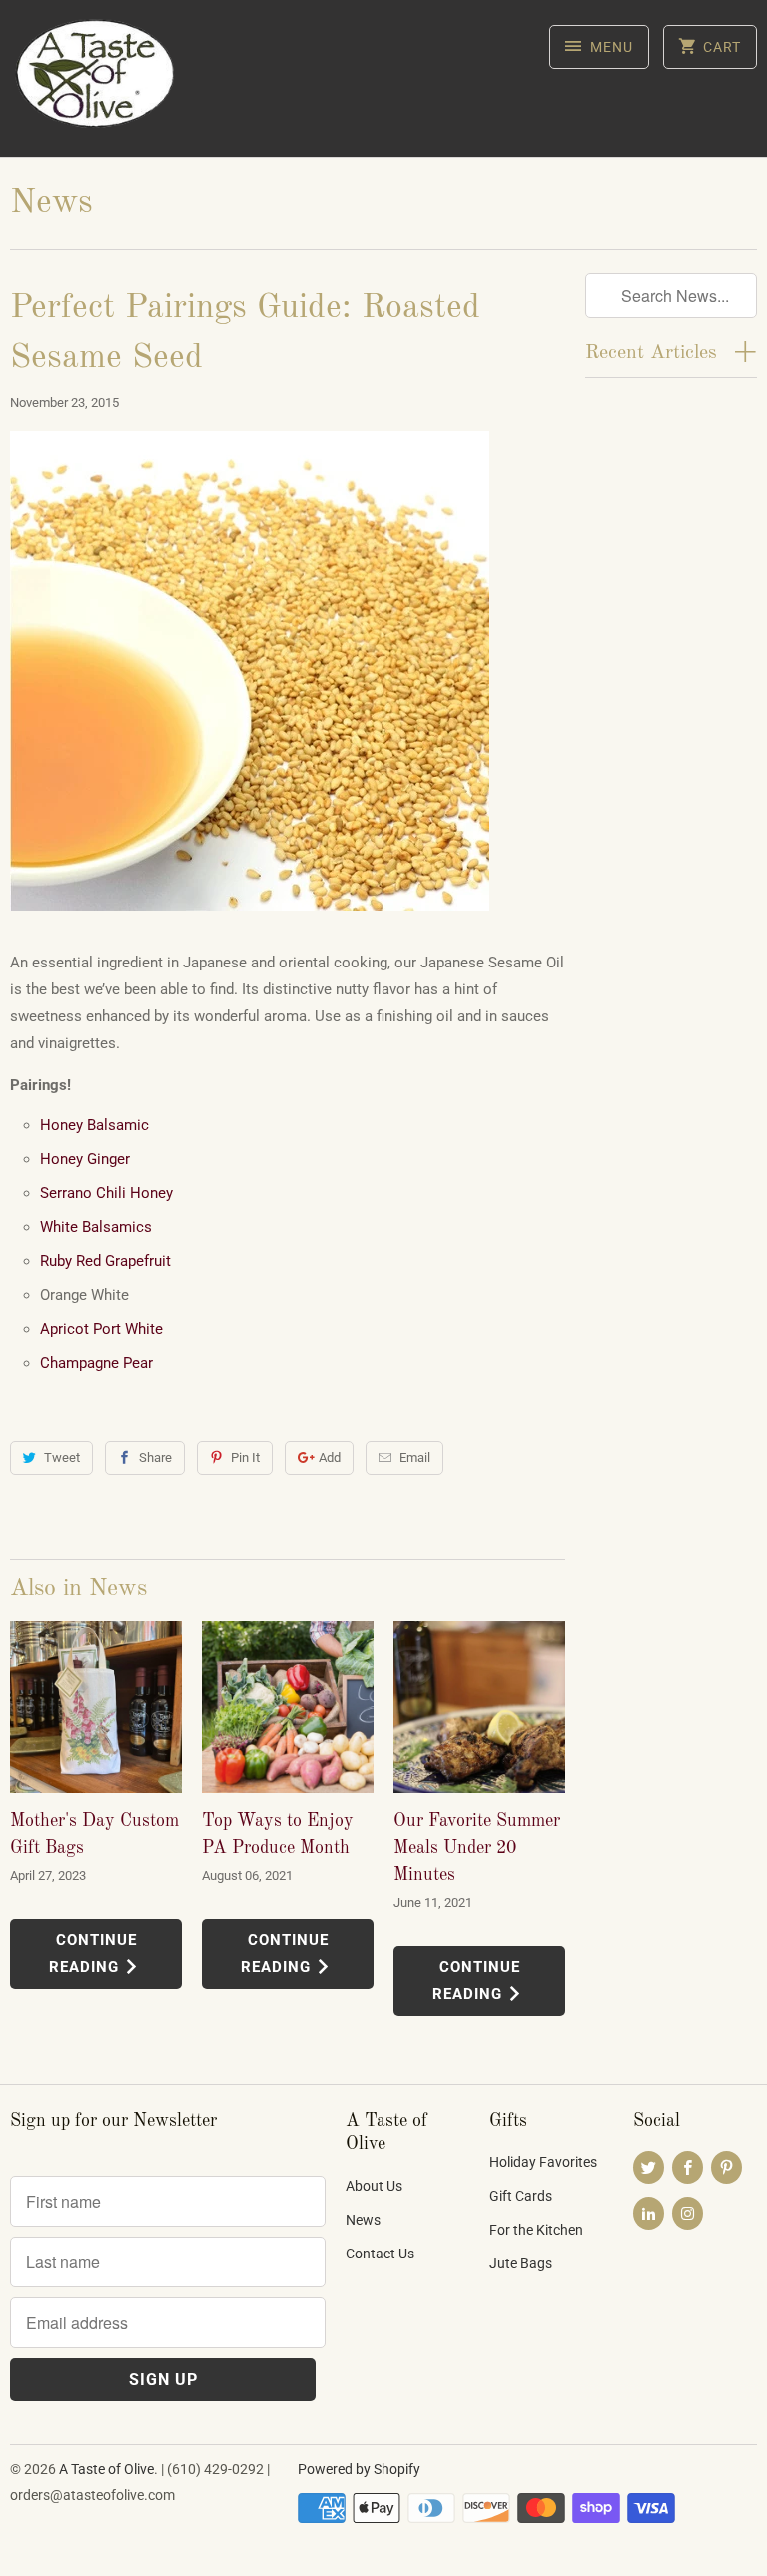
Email (415, 1457)
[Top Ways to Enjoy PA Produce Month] (288, 1707)
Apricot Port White (101, 1329)
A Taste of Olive (106, 2469)
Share (155, 1457)
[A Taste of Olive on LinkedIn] (649, 2213)
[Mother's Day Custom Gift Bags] (96, 1707)
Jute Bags (521, 2263)
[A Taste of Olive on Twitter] (649, 2167)
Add (330, 1457)
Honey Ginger (85, 1159)
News (51, 203)
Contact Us (380, 2254)
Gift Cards (521, 2196)
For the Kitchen (536, 2230)
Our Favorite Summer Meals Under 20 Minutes (477, 1848)
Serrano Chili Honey (106, 1193)
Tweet (62, 1457)
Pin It (245, 1457)
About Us (374, 2186)
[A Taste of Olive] (96, 86)
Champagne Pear (96, 1363)
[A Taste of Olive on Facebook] (688, 2167)
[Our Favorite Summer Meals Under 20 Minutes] (479, 1707)
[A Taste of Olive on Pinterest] (727, 2167)
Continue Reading (92, 1953)
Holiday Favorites (543, 2162)
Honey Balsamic (94, 1125)
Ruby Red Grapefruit (105, 1261)
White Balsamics (96, 1227)
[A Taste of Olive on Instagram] (688, 2213)
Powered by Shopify (359, 2469)
